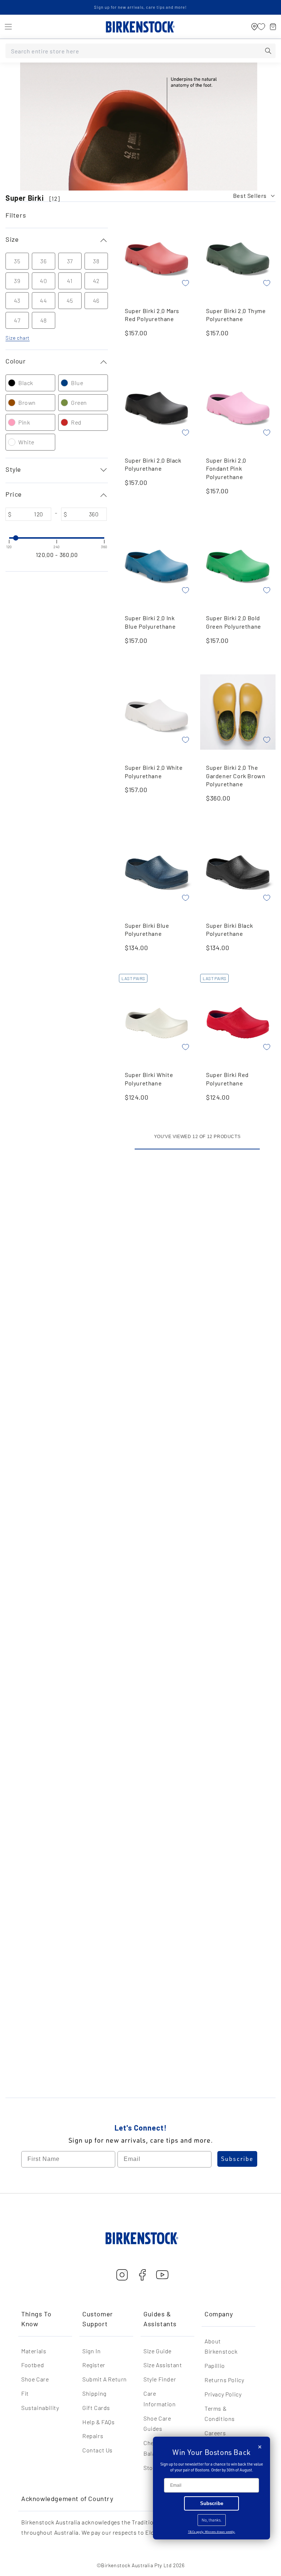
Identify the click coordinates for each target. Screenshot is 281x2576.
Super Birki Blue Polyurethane (147, 930)
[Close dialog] (260, 2447)
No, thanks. (212, 2520)
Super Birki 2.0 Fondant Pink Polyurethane (226, 468)
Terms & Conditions (220, 2414)
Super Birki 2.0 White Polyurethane (154, 772)
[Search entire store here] (268, 51)
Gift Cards (96, 2408)
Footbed (33, 2365)
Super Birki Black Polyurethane (229, 930)
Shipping (94, 2393)
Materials (34, 2351)
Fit (25, 2393)
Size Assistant (163, 2365)
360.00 (69, 555)
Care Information (160, 2399)
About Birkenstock (221, 2346)
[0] (261, 27)
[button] (8, 27)
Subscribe (237, 2159)
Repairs (93, 2436)
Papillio (215, 2366)
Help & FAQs (99, 2422)
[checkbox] (26, 383)
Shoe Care (35, 2379)
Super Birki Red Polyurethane (227, 1079)
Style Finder (160, 2379)
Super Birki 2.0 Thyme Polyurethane (236, 315)
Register (94, 2365)
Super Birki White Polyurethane (149, 1079)
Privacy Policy (223, 2394)
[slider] (9, 538)
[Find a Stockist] (254, 27)
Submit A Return (105, 2379)
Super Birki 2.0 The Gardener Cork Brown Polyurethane (236, 776)
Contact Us (98, 2450)
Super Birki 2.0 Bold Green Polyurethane (234, 622)
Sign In (91, 2351)
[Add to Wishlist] (186, 283)
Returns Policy (224, 2380)
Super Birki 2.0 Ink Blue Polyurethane (150, 622)
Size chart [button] (18, 338)
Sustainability (40, 2408)
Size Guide (158, 2351)
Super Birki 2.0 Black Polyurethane (153, 464)
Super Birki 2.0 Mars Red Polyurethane (152, 315)
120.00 (45, 555)
